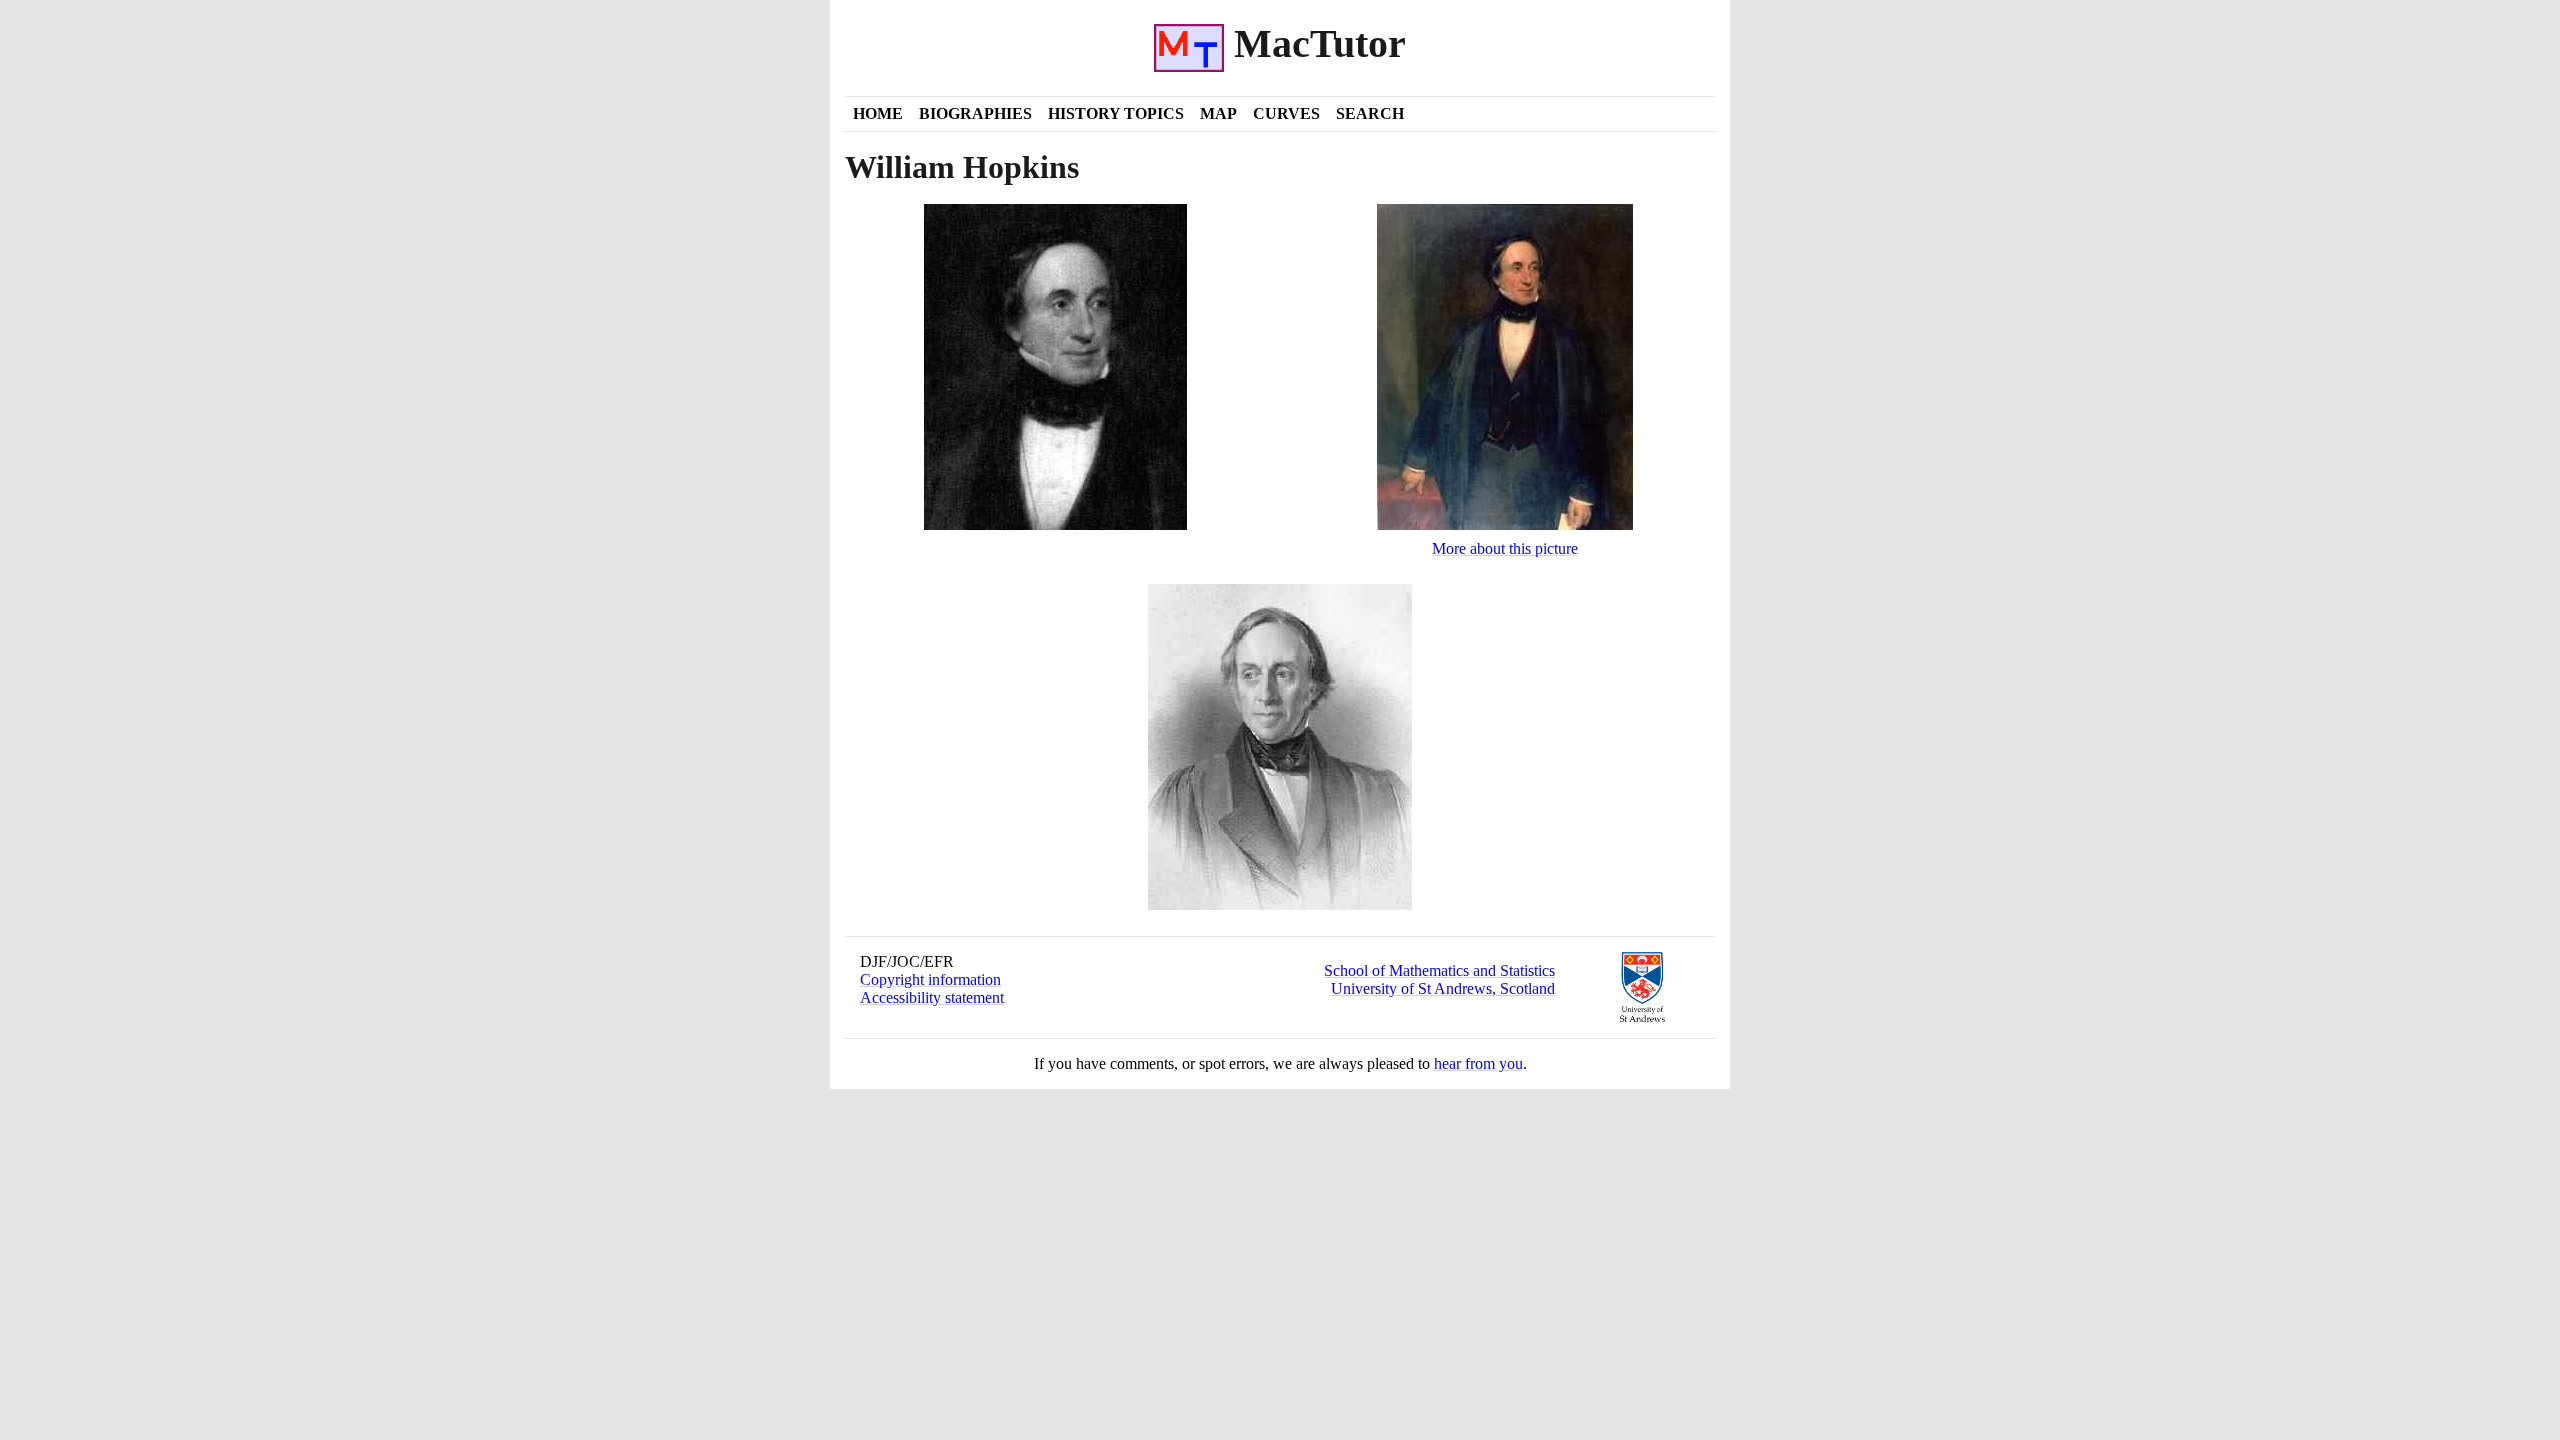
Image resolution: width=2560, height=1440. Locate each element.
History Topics (1116, 113)
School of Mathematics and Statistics (1439, 970)
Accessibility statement (932, 997)
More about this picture (1505, 548)
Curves (1286, 113)
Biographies (975, 113)
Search (1370, 113)
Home (878, 113)
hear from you (1478, 1063)
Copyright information (930, 979)
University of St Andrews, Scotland (1443, 988)
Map (1218, 113)
